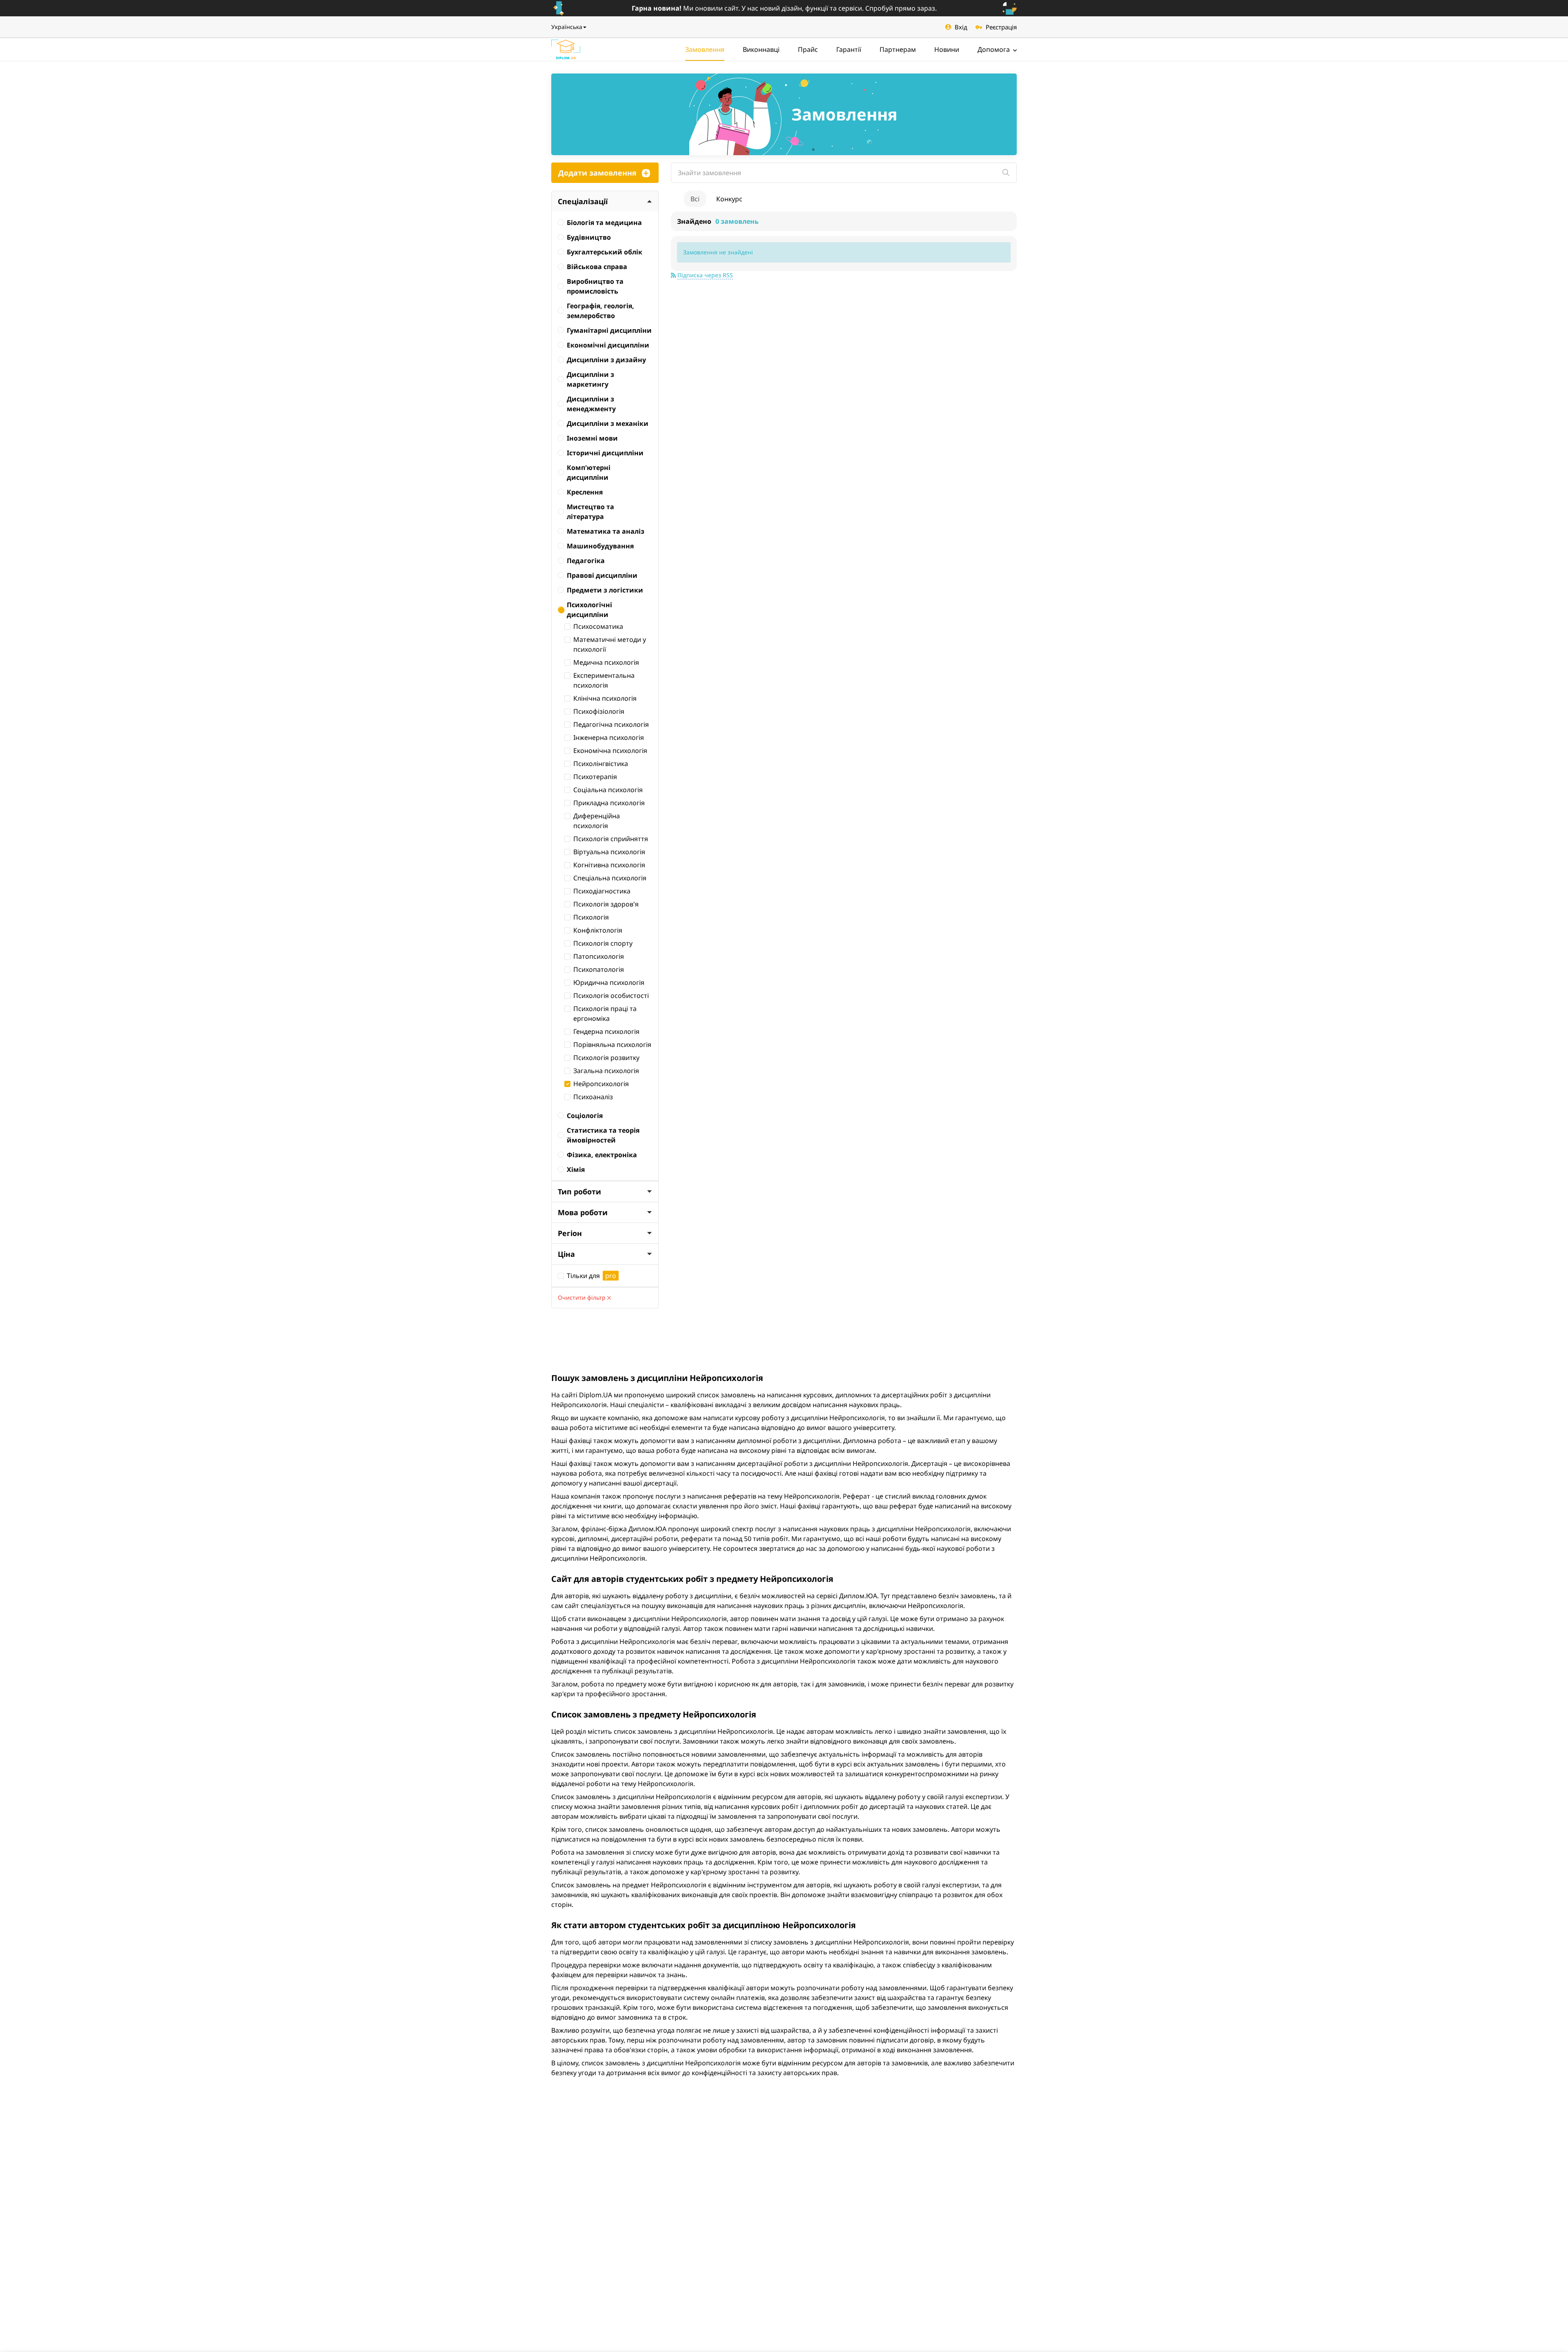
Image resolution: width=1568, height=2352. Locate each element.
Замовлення (705, 49)
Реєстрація (1001, 27)
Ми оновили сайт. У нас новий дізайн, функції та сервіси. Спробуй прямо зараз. (784, 8)
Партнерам (898, 49)
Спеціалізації (583, 201)
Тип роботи (579, 1192)
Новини (947, 49)
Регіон (570, 1233)
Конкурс (729, 199)
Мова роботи (583, 1212)
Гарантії (849, 49)
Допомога (994, 49)
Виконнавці (761, 49)
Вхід (961, 27)
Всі (695, 199)
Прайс (808, 49)
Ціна (566, 1254)
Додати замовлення (597, 173)
